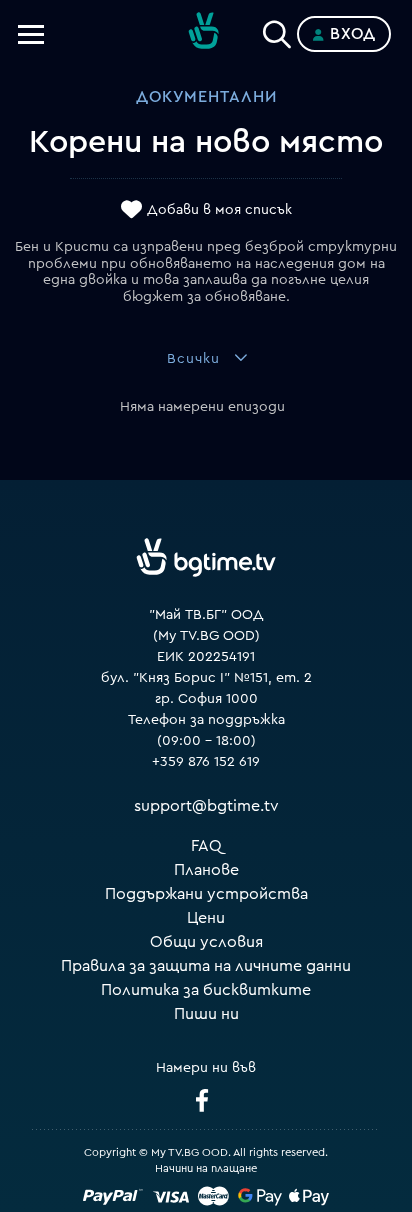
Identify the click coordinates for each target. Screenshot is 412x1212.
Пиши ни (206, 1014)
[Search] (277, 30)
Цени (206, 918)
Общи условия (206, 942)
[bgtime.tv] (206, 558)
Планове (206, 870)
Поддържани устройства (206, 894)
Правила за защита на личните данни (206, 966)
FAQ (206, 846)
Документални (206, 97)
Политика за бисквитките (206, 990)
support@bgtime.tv (206, 806)
